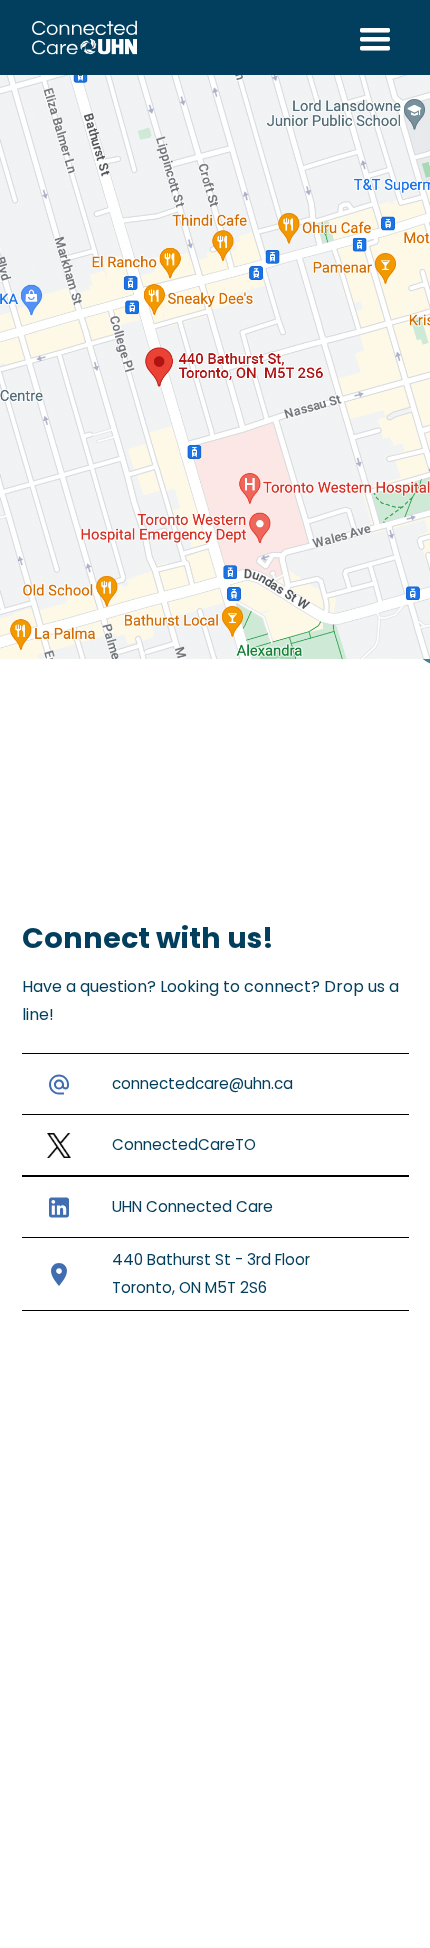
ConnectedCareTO (184, 1144)
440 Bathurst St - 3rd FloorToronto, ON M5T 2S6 (211, 1273)
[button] (375, 37)
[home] (80, 37)
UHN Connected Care (192, 1206)
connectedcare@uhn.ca (202, 1083)
